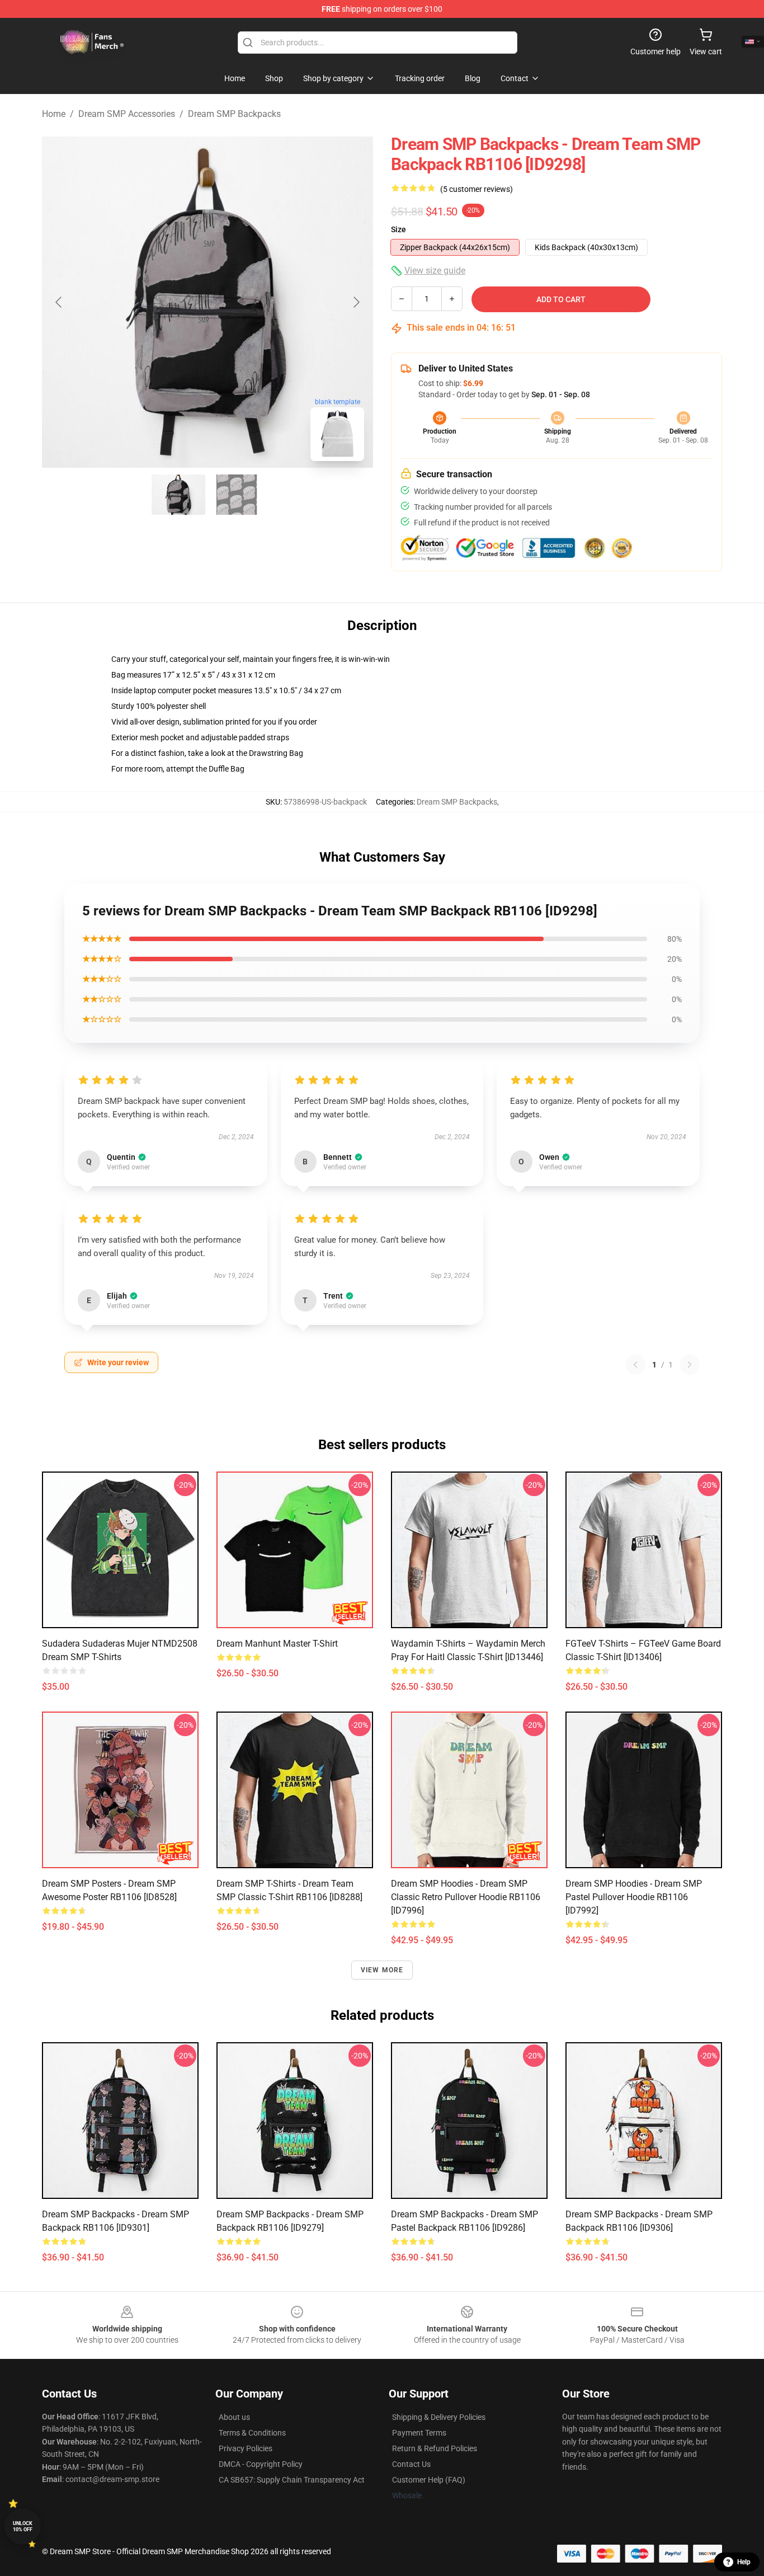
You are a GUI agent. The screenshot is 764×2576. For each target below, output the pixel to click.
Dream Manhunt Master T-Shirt (277, 1644)
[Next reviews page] (690, 1365)
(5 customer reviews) (477, 189)
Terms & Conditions (252, 2433)
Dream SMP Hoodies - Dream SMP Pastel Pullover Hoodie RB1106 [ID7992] (634, 1897)
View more (382, 1970)
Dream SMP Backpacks (234, 114)
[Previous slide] (59, 302)
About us (234, 2417)
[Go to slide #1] (178, 495)
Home (54, 114)
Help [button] (744, 2562)
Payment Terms (419, 2433)
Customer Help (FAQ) (429, 2480)
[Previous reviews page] (635, 1365)
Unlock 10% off (23, 2526)
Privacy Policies (246, 2448)
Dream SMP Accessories (127, 114)
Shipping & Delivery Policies (439, 2417)
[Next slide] (356, 302)
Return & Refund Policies (435, 2448)
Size (398, 229)
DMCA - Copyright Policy (261, 2464)
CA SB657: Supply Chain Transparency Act (292, 2480)
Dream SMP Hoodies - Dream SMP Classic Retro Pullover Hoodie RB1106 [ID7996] (466, 1897)
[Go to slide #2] (237, 495)
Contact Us (411, 2464)
